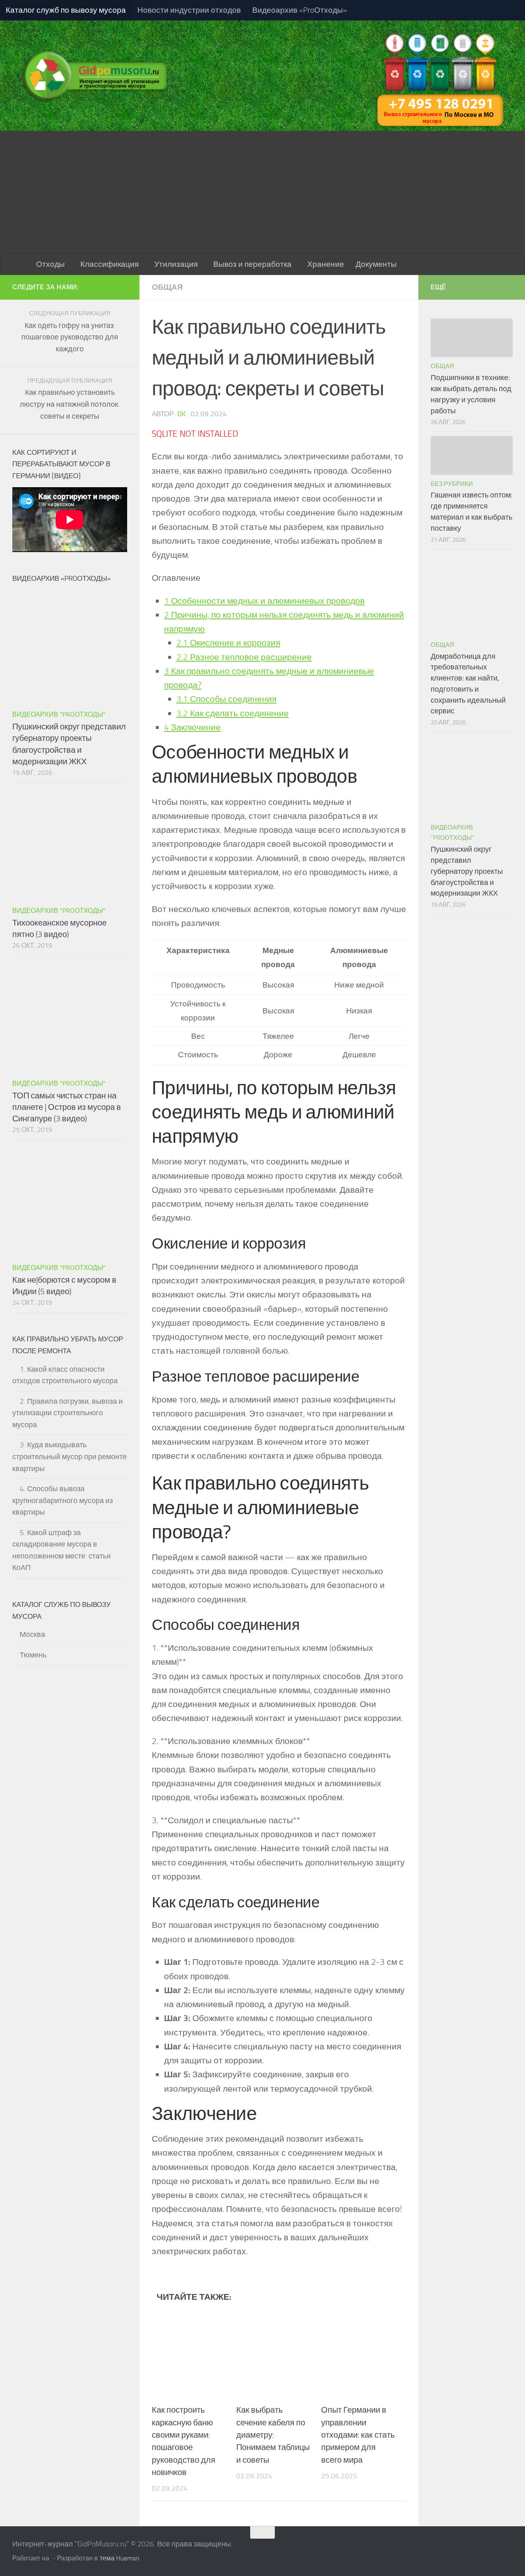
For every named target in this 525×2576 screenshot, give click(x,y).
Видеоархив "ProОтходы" (59, 714)
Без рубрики (452, 484)
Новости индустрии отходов (189, 10)
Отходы (50, 264)
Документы (376, 264)
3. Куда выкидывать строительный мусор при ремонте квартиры (70, 1456)
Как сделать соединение (233, 713)
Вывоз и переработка (252, 264)
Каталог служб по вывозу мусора (66, 10)
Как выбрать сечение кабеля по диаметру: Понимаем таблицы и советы (273, 2435)
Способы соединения (226, 699)
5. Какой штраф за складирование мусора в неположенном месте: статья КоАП (62, 1550)
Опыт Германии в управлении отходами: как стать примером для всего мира (358, 2435)
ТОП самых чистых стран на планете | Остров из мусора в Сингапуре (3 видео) (67, 1107)
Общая (167, 287)
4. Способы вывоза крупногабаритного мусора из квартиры (63, 1500)
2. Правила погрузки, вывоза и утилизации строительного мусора (67, 1413)
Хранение (326, 264)
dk (181, 414)
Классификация (110, 264)
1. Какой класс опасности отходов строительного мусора (65, 1375)
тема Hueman (120, 2558)
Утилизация (176, 264)
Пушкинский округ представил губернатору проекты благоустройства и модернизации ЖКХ (467, 871)
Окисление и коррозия (228, 643)
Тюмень (33, 1655)
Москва (32, 1634)
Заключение (192, 727)
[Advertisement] (262, 193)
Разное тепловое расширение (244, 657)
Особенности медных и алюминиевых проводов (264, 601)
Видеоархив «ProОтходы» (300, 10)
